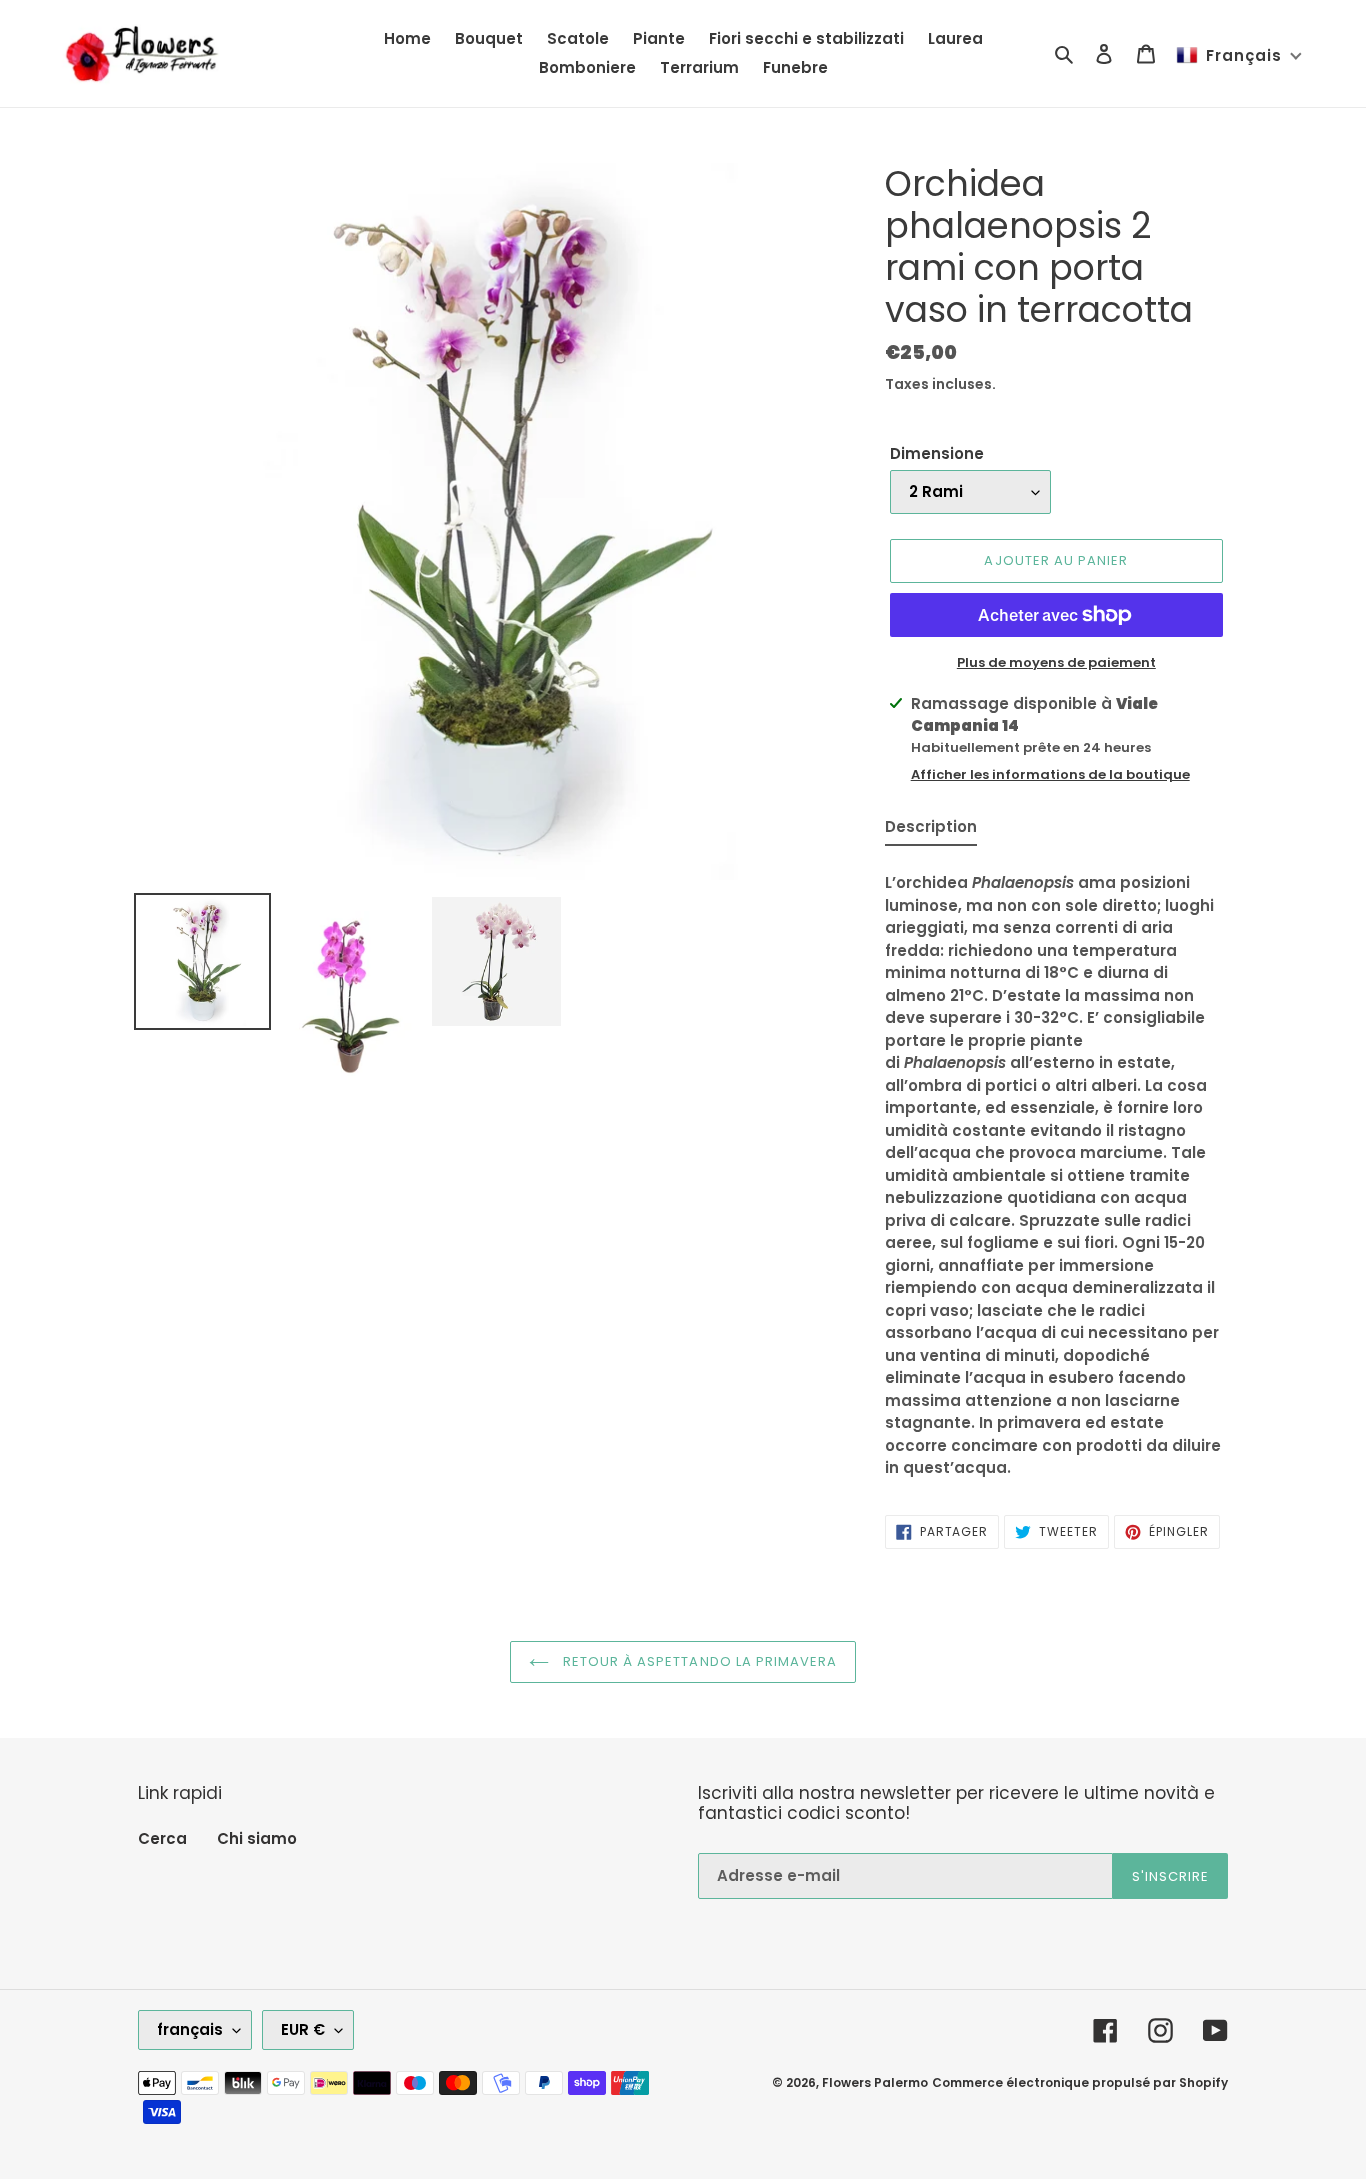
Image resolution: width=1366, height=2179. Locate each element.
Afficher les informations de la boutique (1050, 774)
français (190, 2029)
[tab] (931, 831)
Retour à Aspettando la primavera (698, 1661)
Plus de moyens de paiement (1056, 662)
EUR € (303, 2029)
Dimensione (937, 453)
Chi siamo (257, 1838)
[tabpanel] (1056, 1170)
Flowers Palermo (875, 2082)
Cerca (162, 1838)
